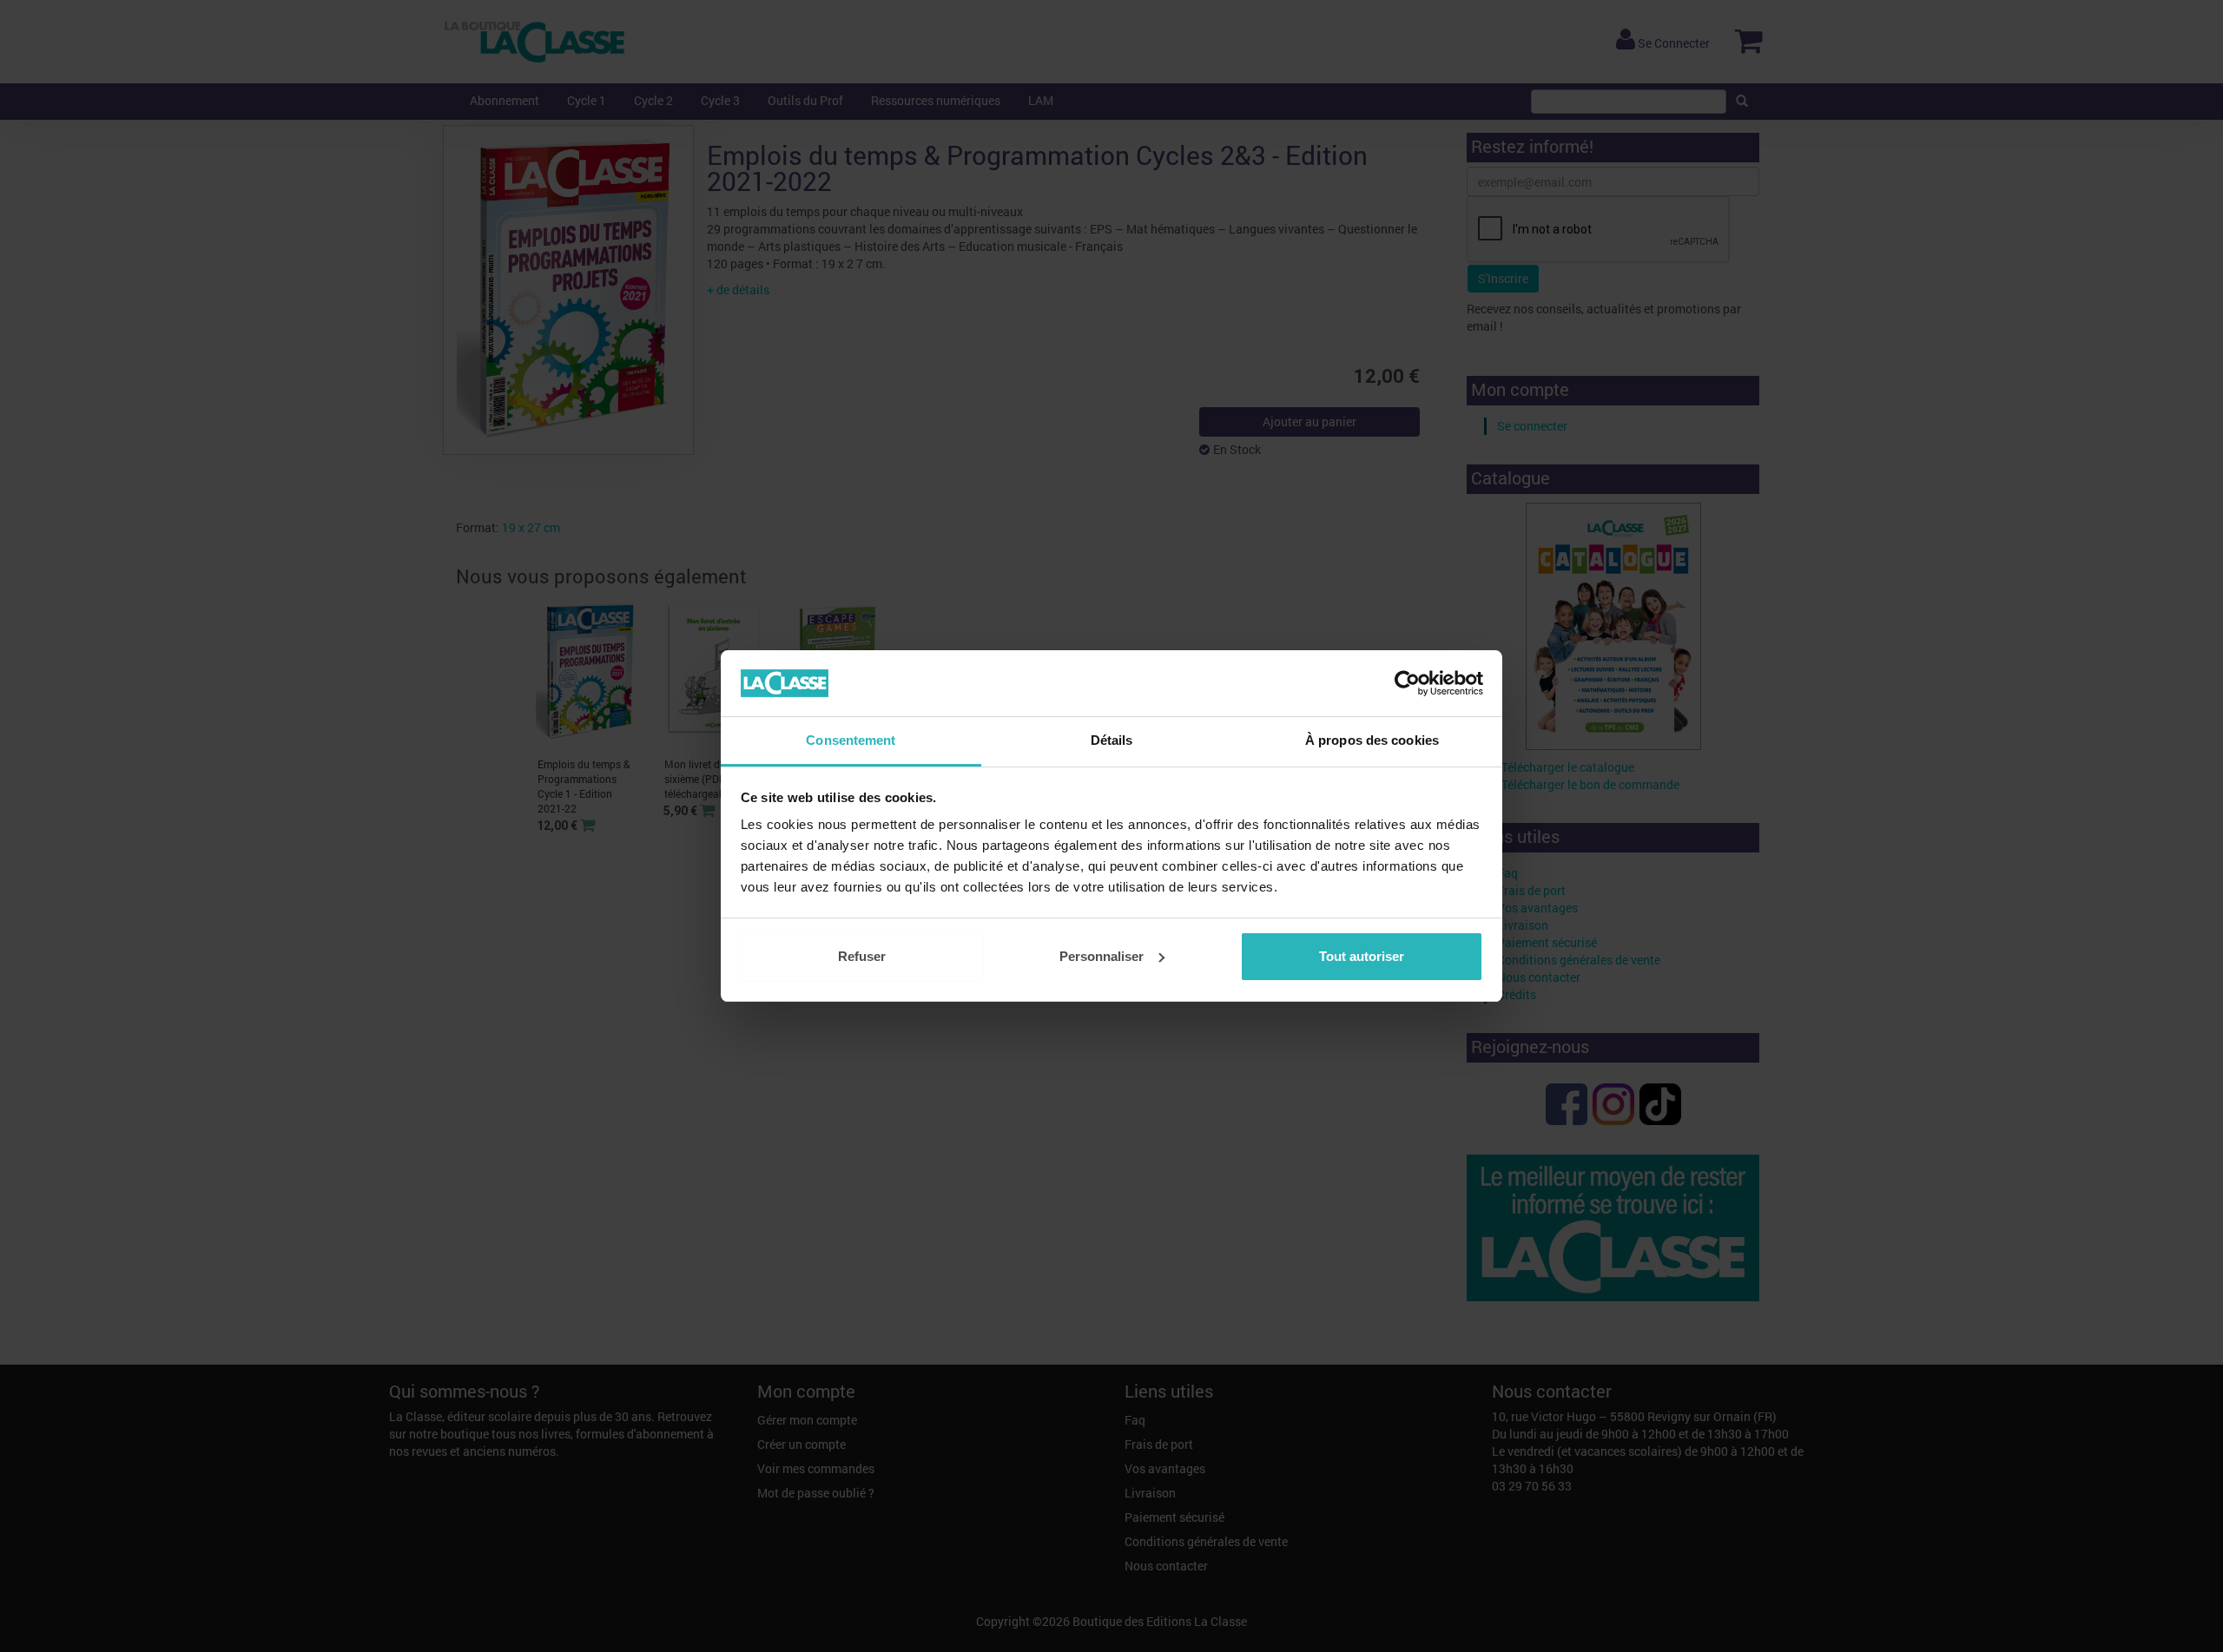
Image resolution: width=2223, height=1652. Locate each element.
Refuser (862, 956)
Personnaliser (1102, 956)
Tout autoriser (1362, 956)
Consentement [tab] (851, 740)
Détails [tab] (1112, 740)
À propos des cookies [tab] (1372, 740)
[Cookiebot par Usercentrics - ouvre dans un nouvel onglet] (1407, 683)
